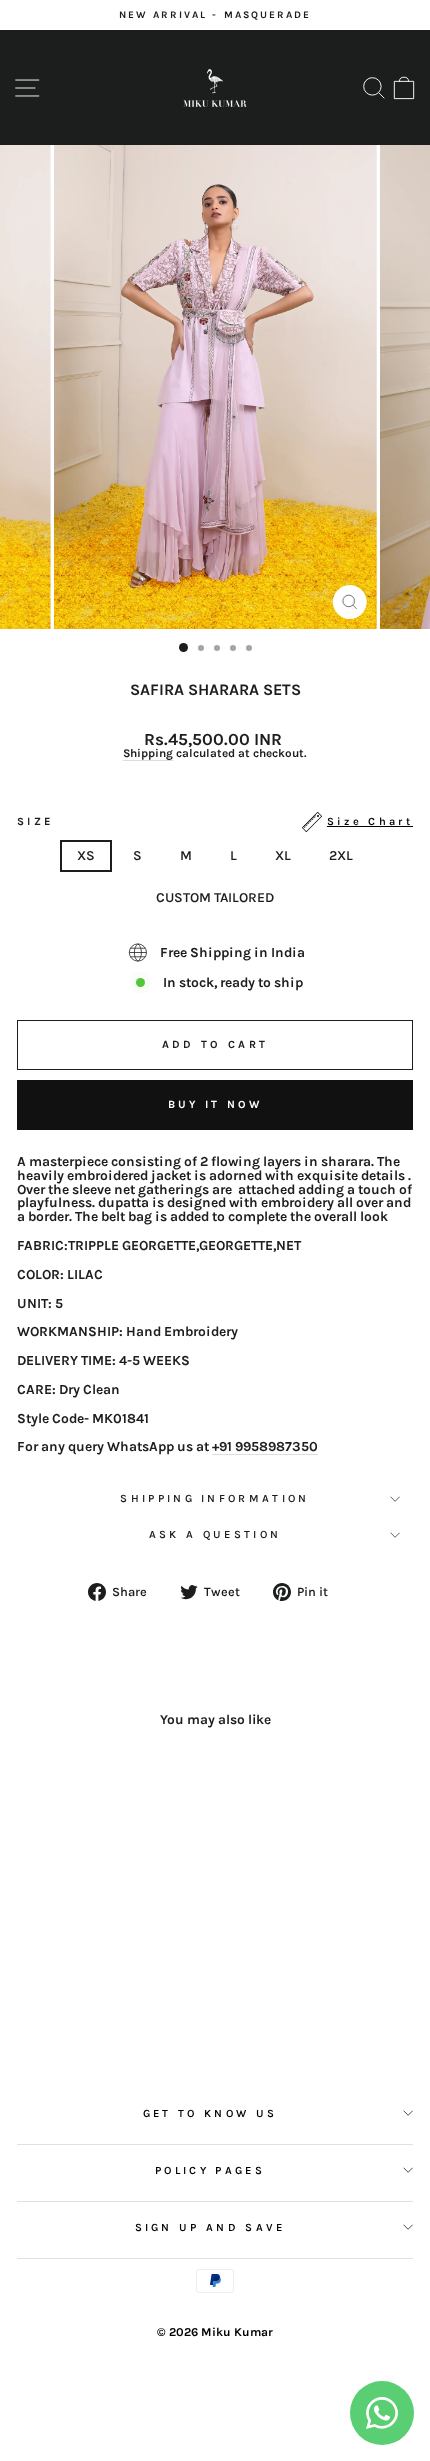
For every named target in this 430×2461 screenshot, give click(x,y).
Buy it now (215, 1104)
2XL (341, 855)
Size (215, 821)
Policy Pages (210, 2170)
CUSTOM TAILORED (215, 897)
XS (86, 855)
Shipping (148, 754)
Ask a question (215, 1534)
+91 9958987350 (265, 1447)
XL (283, 855)
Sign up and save (210, 2227)
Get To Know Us (210, 2113)
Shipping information (214, 1498)
